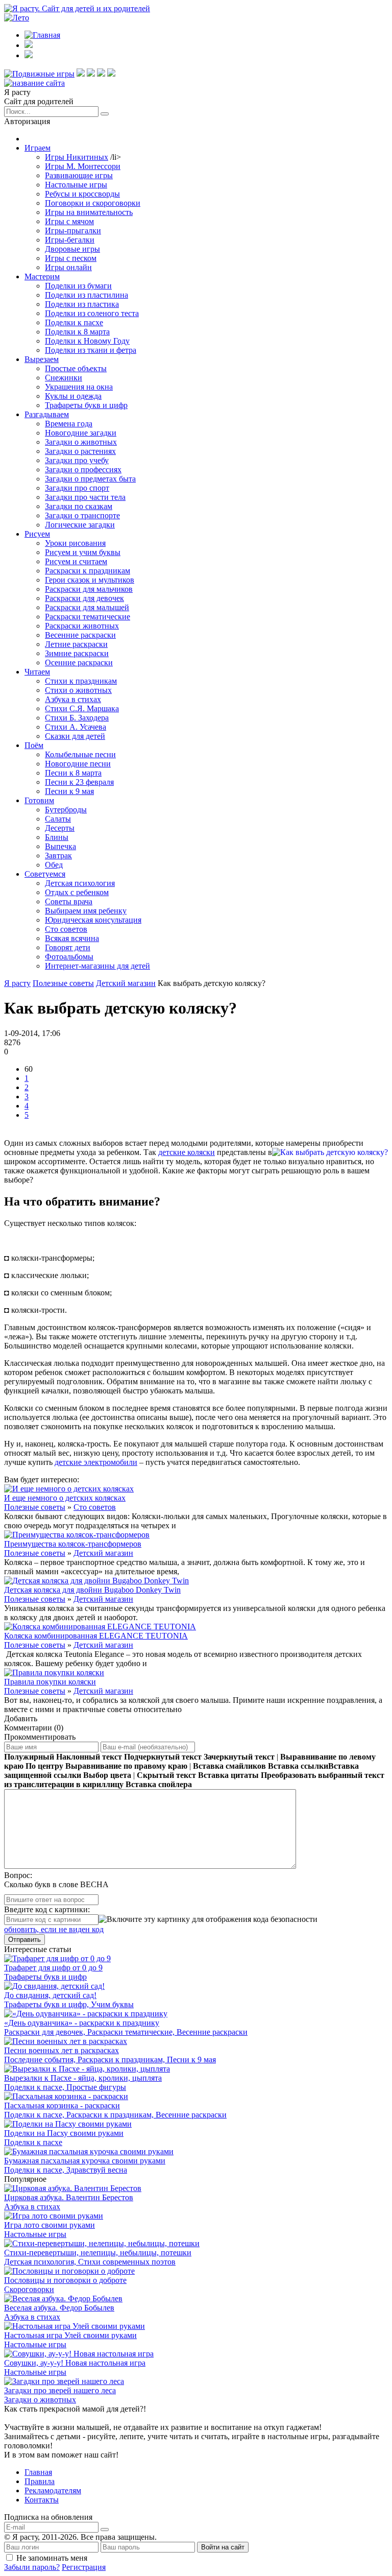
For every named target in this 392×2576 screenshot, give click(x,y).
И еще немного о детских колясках (65, 1498)
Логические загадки (80, 525)
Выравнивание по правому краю (126, 1766)
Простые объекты (76, 368)
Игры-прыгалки (73, 231)
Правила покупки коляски (50, 1682)
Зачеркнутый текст (239, 1757)
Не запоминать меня (52, 2558)
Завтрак (58, 856)
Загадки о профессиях (83, 470)
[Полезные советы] (101, 74)
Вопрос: (18, 1875)
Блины (57, 837)
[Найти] (105, 114)
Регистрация (84, 2567)
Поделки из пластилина (87, 295)
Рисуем (37, 534)
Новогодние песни (78, 764)
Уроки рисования (75, 543)
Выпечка (60, 846)
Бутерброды (66, 810)
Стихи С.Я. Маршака (82, 708)
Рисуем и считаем (76, 561)
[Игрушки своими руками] (81, 74)
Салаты (58, 819)
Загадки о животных (81, 442)
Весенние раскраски (80, 635)
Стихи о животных (78, 690)
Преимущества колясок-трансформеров (73, 1544)
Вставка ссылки (298, 1766)
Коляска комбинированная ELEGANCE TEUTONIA (96, 1636)
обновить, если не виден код (54, 1929)
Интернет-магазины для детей (97, 966)
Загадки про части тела (85, 497)
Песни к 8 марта (73, 773)
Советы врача (69, 901)
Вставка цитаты (228, 1775)
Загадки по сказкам (79, 506)
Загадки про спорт (77, 488)
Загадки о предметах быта (90, 479)
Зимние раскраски (77, 653)
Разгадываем (47, 414)
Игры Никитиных (77, 157)
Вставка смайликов (229, 1766)
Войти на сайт (223, 2547)
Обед (54, 865)
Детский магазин (103, 1553)
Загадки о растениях (80, 451)
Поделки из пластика (82, 304)
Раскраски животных (82, 626)
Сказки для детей (75, 736)
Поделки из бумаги (78, 286)
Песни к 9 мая (69, 791)
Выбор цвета (107, 1775)
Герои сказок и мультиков (90, 580)
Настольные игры (76, 185)
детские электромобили (96, 1462)
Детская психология (80, 883)
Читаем (37, 672)
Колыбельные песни (80, 754)
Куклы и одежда (73, 396)
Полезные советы (35, 1507)
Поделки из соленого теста (92, 313)
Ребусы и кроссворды (82, 194)
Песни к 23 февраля (79, 782)
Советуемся (45, 874)
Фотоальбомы (69, 957)
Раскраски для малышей (87, 607)
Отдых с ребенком (77, 892)
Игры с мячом (69, 221)
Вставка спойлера (159, 1784)
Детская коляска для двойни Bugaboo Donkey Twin (92, 1590)
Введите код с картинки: (47, 1909)
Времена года (69, 424)
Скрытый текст (166, 1775)
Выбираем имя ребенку (86, 911)
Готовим (39, 800)
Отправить (24, 1940)
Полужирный (29, 1757)
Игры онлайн (68, 267)
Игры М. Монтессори (83, 166)
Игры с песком (71, 258)
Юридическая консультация (93, 920)
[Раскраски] (111, 74)
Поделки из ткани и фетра (91, 350)
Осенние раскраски (79, 663)
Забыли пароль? (32, 2567)
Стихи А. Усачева (76, 727)
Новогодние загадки (81, 433)
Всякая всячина (72, 938)
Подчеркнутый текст (163, 1757)
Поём (34, 745)
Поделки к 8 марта (77, 332)
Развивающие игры (79, 175)
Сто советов (66, 929)
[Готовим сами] (91, 74)
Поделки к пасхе (74, 322)
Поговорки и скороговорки (93, 203)
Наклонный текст (89, 1757)
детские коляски (187, 1152)
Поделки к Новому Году (87, 341)
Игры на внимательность (89, 212)
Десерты (60, 828)
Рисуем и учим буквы (83, 552)
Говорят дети (68, 947)
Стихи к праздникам (81, 681)
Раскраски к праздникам (88, 571)
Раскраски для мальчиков (89, 589)
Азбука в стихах (73, 699)
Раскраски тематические (88, 617)
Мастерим (42, 276)
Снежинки (64, 378)
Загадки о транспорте (82, 515)
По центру (44, 1766)
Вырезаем (42, 359)
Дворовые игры (72, 249)
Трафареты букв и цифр (86, 405)
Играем (38, 148)
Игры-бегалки (70, 240)
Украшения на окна (79, 387)
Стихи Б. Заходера (77, 718)
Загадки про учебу (77, 460)
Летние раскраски (76, 644)
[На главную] (34, 83)
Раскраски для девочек (84, 598)
